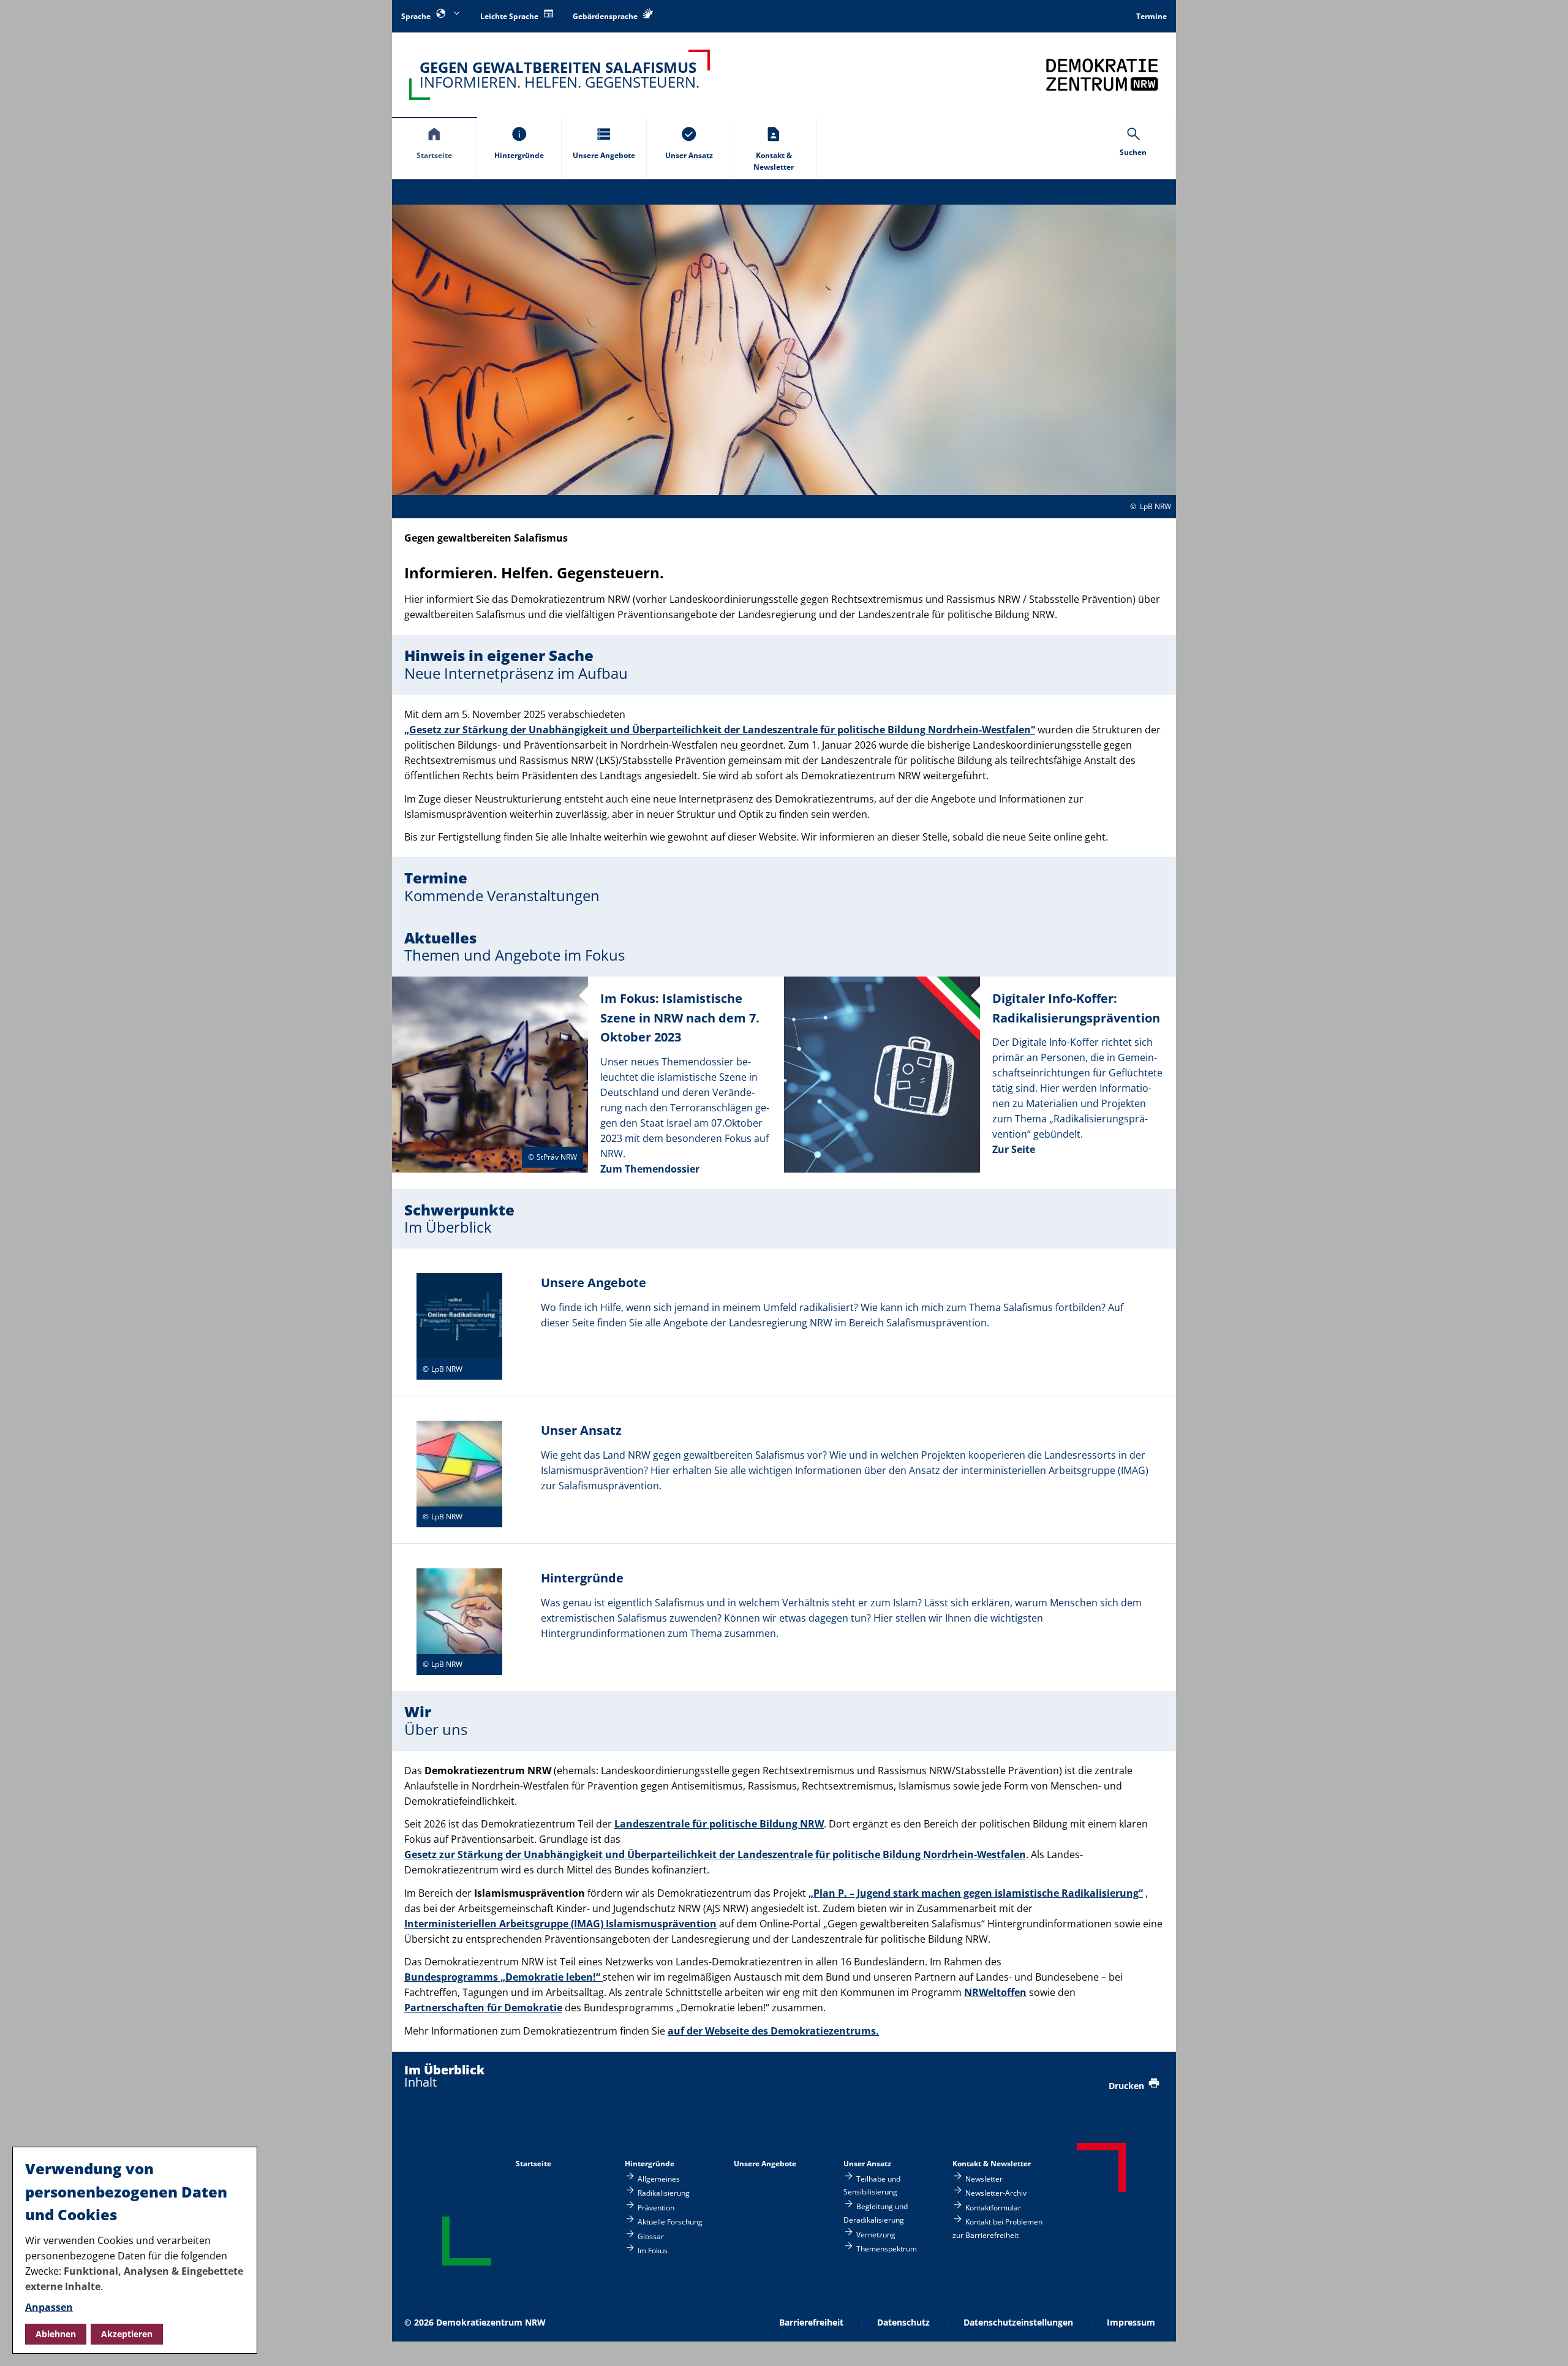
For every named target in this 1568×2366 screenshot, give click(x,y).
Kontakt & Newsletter (992, 2164)
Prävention (656, 2207)
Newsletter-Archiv (996, 2193)
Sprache (417, 16)
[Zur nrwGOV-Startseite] (1102, 74)
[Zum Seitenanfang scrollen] (1544, 2342)
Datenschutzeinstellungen (1018, 2322)
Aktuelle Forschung (670, 2222)
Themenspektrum (887, 2248)
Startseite (533, 2164)
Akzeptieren (127, 2334)
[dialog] (135, 2250)
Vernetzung (876, 2234)
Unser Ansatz (867, 2164)
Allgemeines (659, 2179)
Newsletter (984, 2179)
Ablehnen (56, 2334)
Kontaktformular (993, 2207)
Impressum (1131, 2322)
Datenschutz (903, 2322)
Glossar (651, 2236)
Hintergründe (650, 2164)
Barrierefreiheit (811, 2322)
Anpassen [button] (49, 2307)
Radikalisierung (664, 2193)
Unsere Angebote (765, 2164)
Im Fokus (653, 2250)
